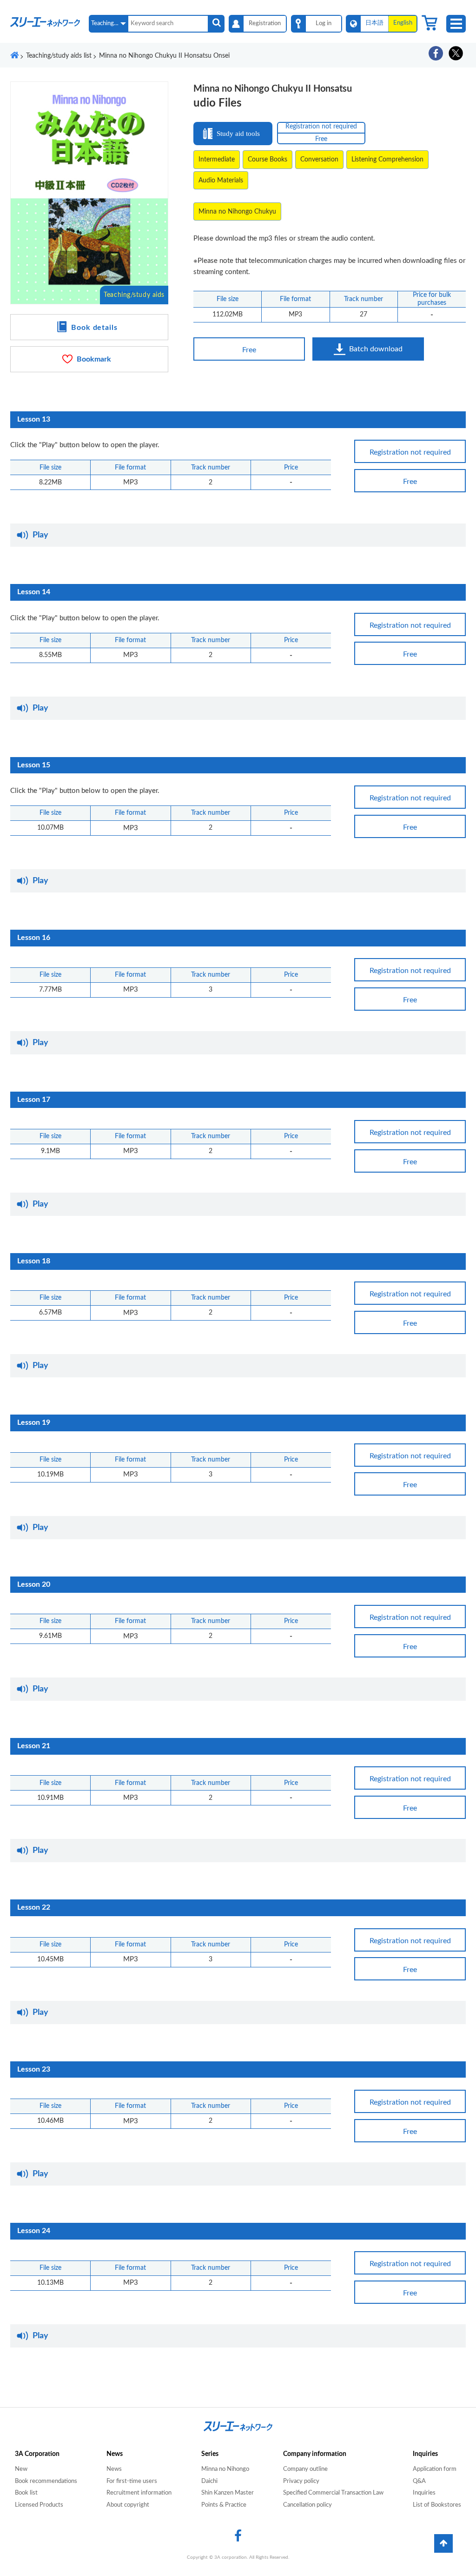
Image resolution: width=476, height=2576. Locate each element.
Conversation (319, 160)
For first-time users (132, 2481)
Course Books (268, 160)
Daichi (209, 2481)
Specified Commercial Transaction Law (333, 2493)
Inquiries (424, 2493)
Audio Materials (221, 181)
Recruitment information (139, 2493)
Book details (95, 328)
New (21, 2469)
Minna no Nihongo (225, 2469)
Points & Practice (224, 2505)
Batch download (376, 349)
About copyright (128, 2505)
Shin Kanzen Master (228, 2493)
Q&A (419, 2481)
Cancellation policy (307, 2505)
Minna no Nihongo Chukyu (237, 212)
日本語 (374, 23)
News (114, 2469)
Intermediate (217, 160)
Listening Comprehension (387, 160)
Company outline (305, 2469)
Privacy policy (301, 2481)
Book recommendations (46, 2481)
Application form (435, 2469)
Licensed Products (39, 2505)
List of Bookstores (437, 2505)
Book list (26, 2493)
